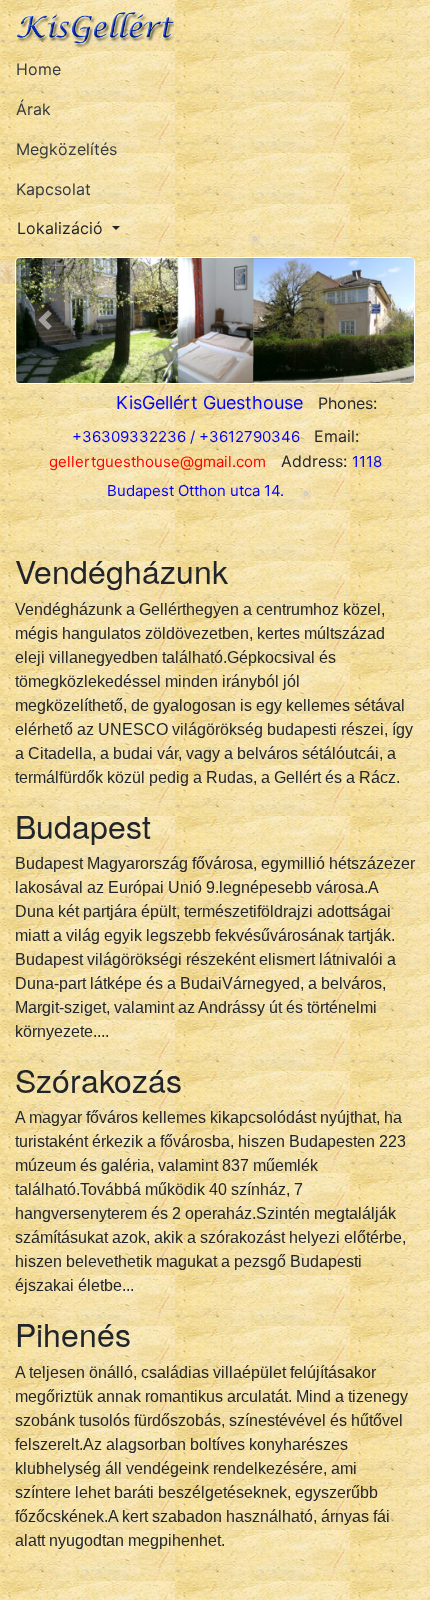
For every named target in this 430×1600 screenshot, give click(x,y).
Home (38, 69)
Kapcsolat (53, 189)
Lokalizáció (60, 228)
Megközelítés (66, 149)
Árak (33, 109)
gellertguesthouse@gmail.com (157, 461)
